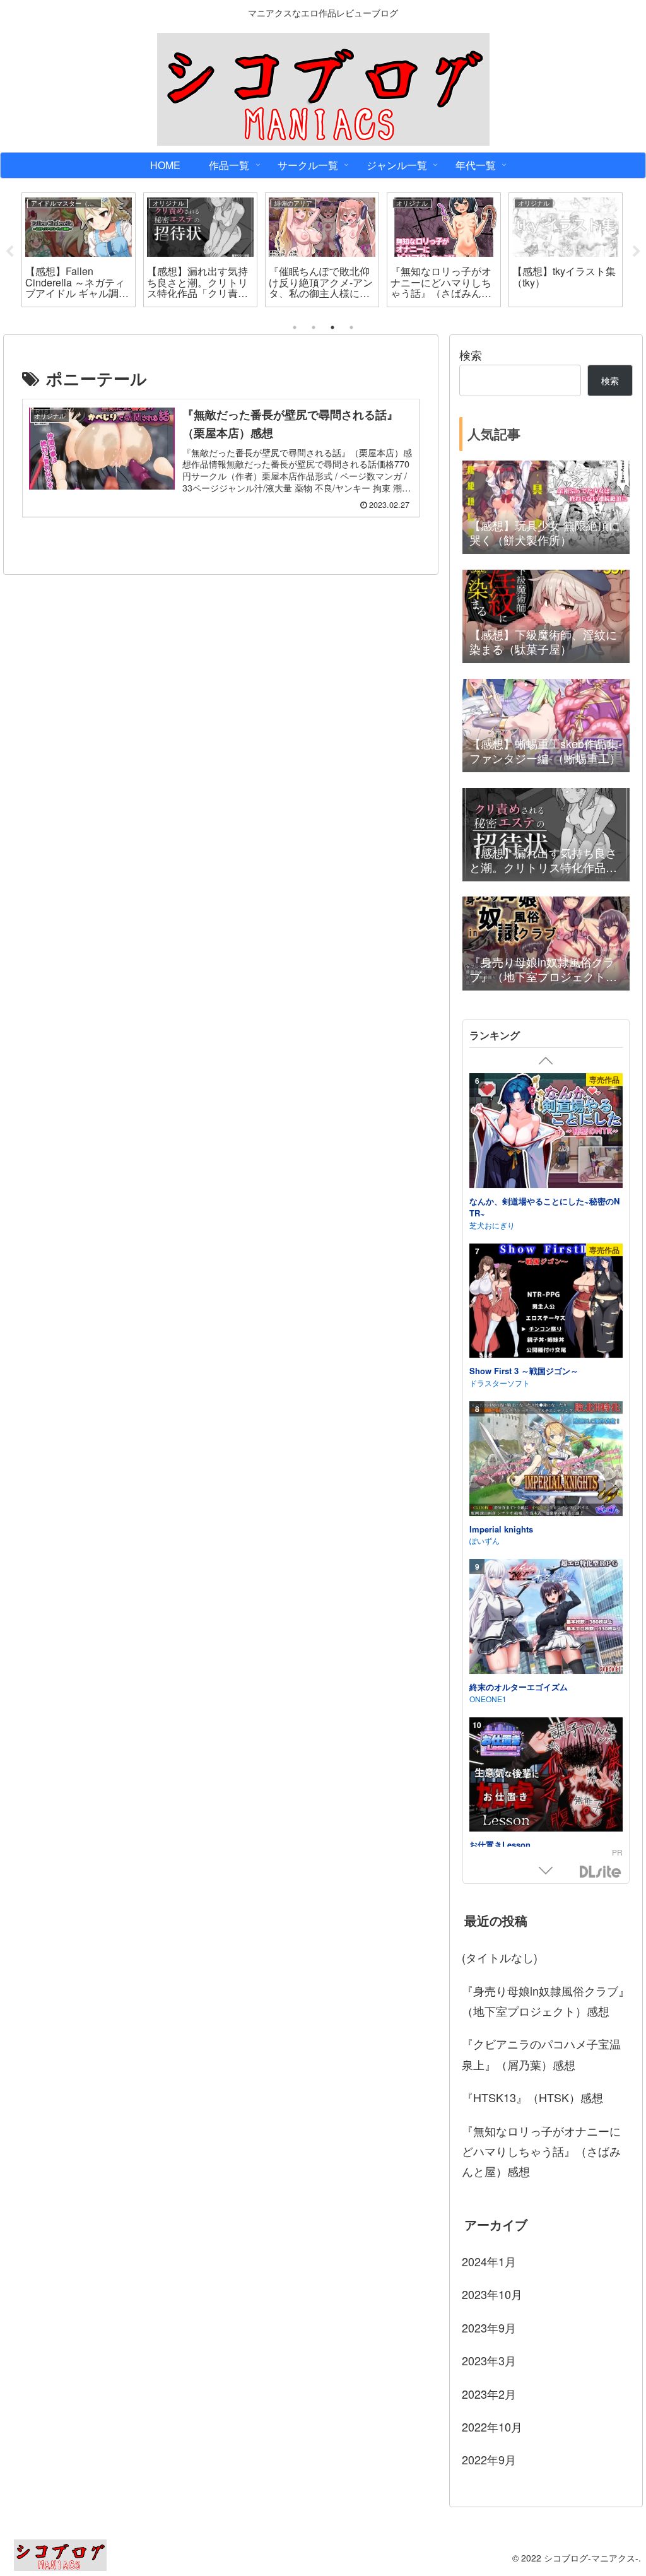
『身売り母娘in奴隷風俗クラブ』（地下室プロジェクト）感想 (546, 2001)
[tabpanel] (79, 250)
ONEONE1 (488, 1699)
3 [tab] (332, 327)
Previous (9, 252)
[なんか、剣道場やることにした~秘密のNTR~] (546, 1132)
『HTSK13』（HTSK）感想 (532, 2097)
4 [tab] (351, 327)
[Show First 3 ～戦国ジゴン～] (546, 1303)
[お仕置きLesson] (546, 1777)
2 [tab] (314, 327)
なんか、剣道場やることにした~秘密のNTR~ (544, 1207)
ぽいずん (484, 1540)
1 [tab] (295, 327)
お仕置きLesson (500, 1845)
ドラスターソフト (500, 1383)
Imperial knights (501, 1529)
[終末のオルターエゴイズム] (546, 1618)
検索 (471, 355)
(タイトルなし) (500, 1957)
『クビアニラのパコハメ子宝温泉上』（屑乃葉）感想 (541, 2054)
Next (637, 252)
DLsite (601, 1872)
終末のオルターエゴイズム (519, 1687)
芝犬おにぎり (492, 1225)
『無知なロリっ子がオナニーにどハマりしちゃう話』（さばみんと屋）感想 (541, 2151)
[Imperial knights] (546, 1461)
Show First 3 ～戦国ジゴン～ (524, 1371)
